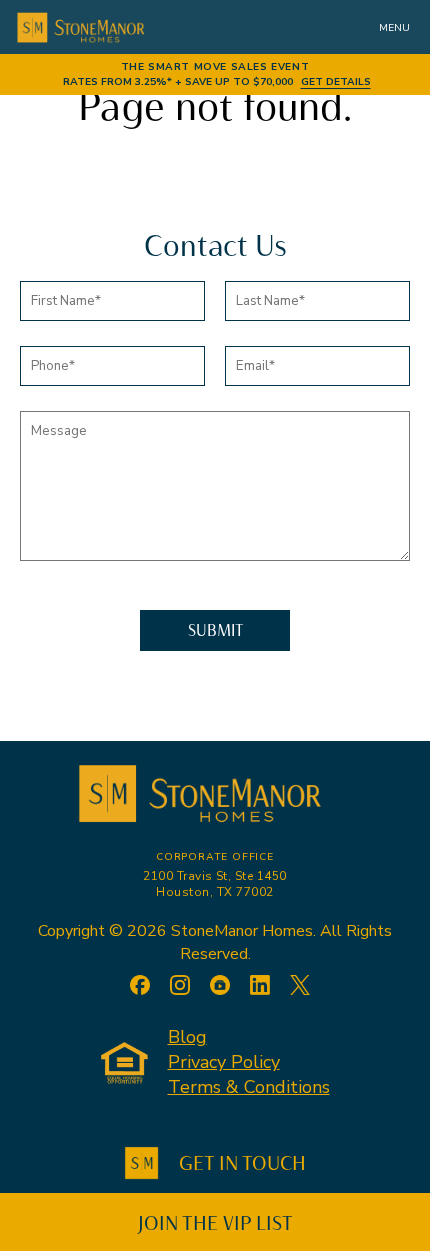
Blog (187, 1037)
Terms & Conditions (249, 1087)
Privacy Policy (224, 1062)
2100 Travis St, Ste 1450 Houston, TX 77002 (215, 884)
